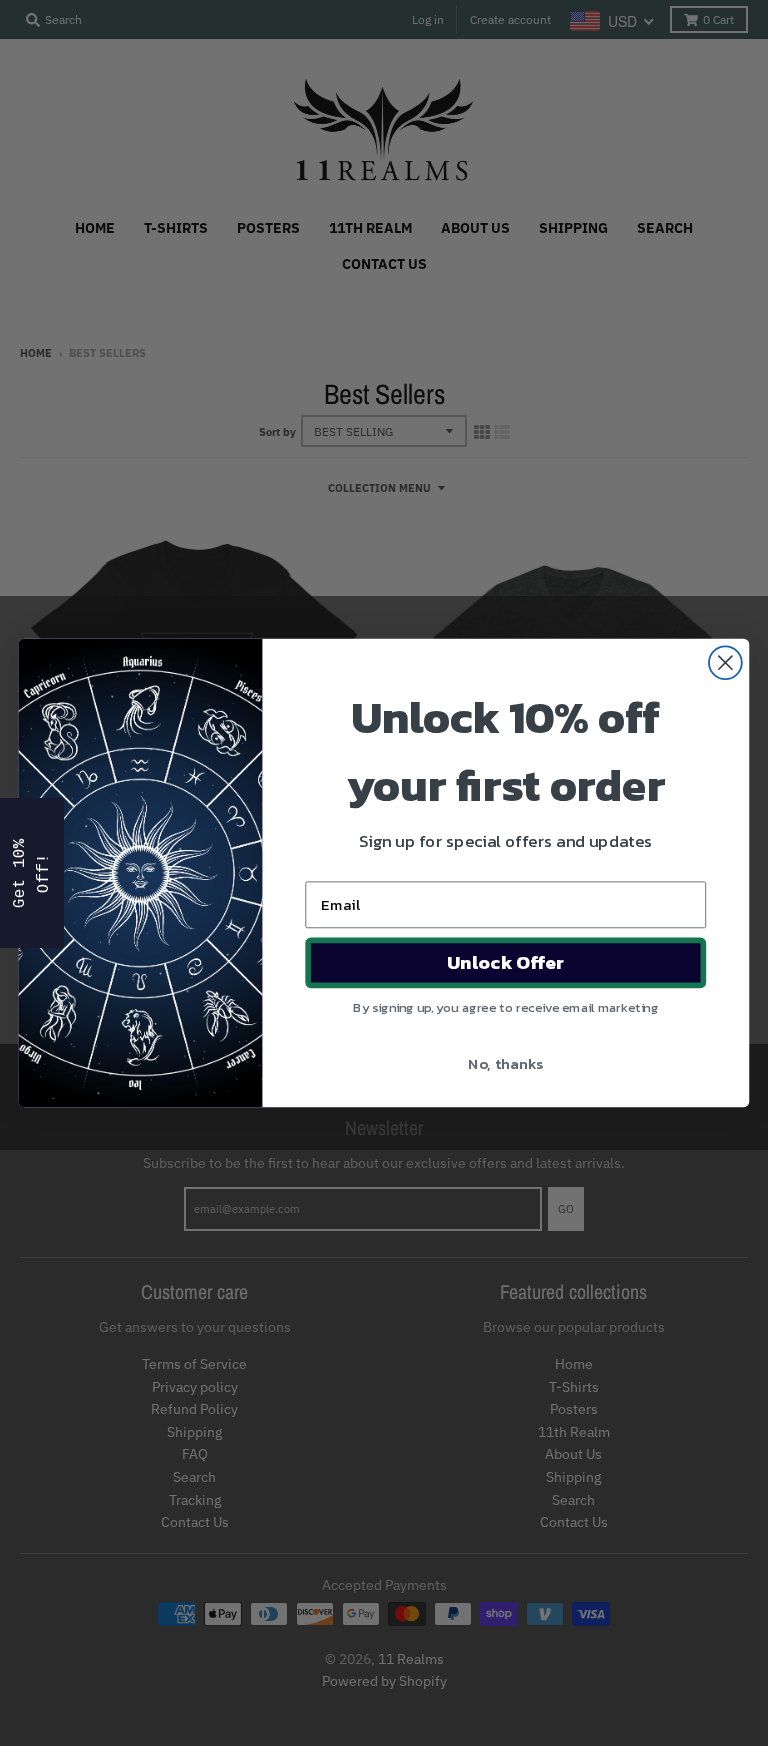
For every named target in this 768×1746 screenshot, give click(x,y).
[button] (32, 873)
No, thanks (505, 1063)
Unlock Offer (505, 963)
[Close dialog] (725, 662)
